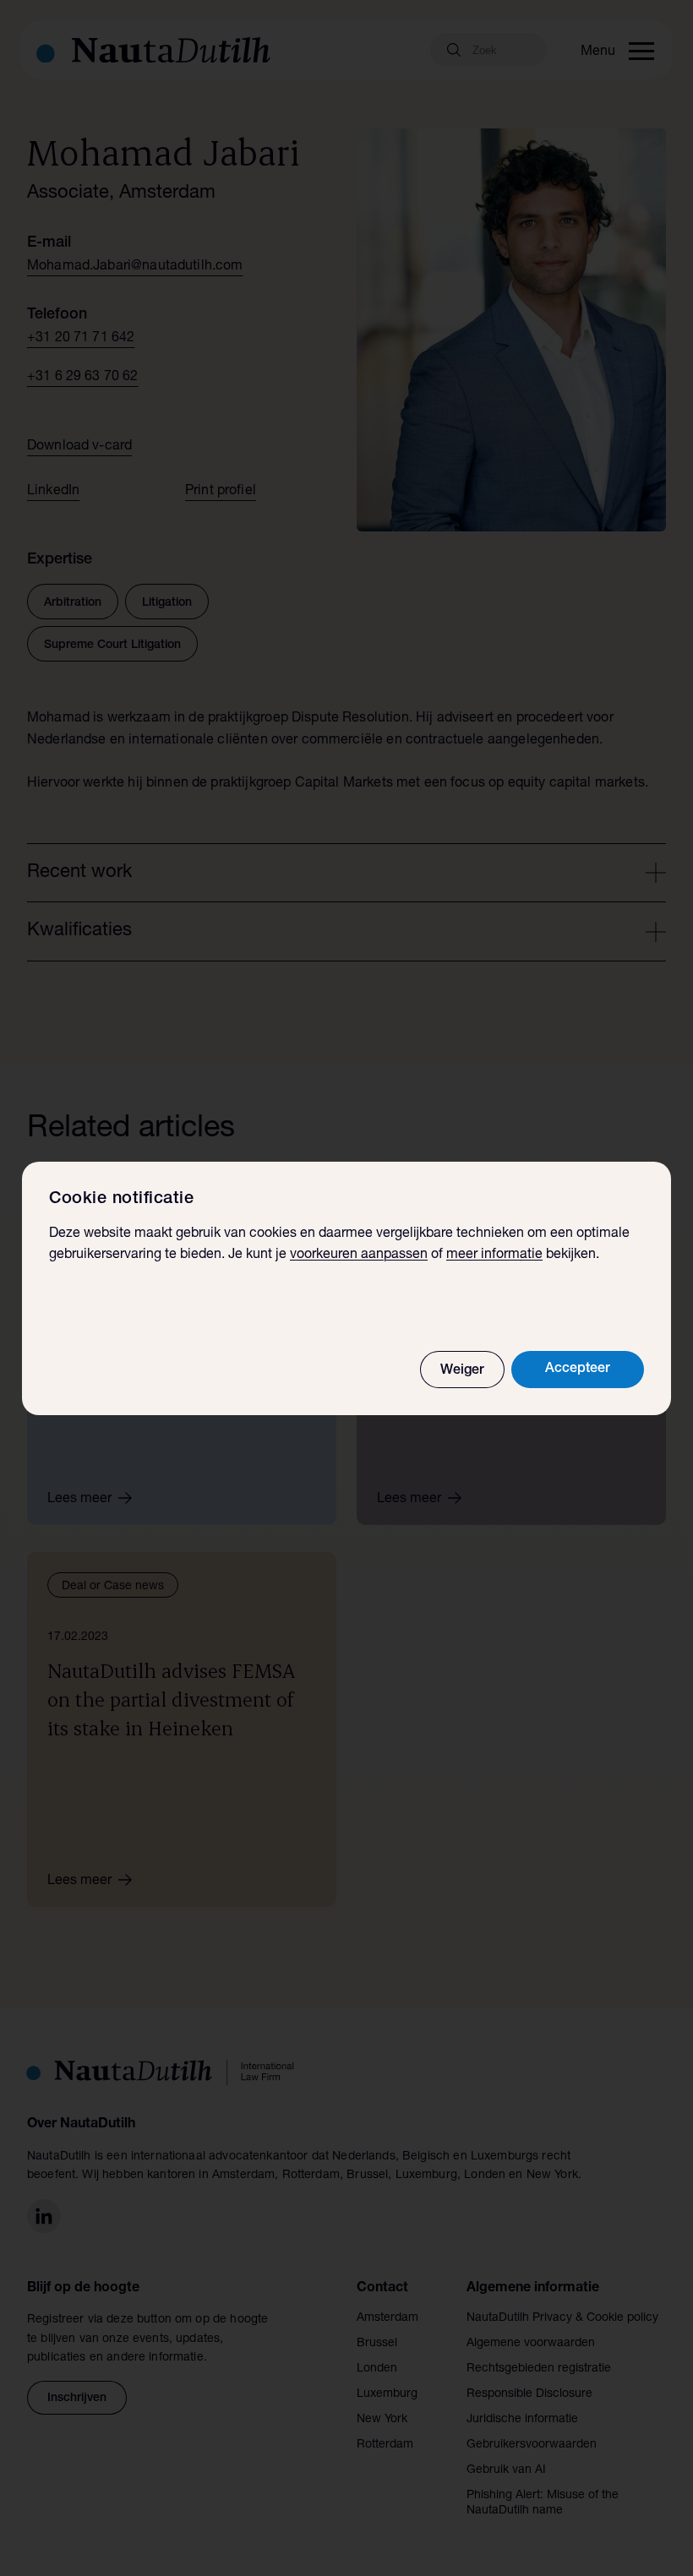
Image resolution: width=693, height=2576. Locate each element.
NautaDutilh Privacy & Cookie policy (562, 2318)
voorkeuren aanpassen (359, 1255)
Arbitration (73, 603)
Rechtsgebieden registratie (539, 2369)
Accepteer (578, 1370)
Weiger (462, 1371)
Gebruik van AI (506, 2470)
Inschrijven (77, 2399)
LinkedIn (53, 492)
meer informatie (494, 1255)
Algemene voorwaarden (531, 2344)
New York (382, 2420)
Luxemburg (387, 2394)
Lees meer (79, 1500)
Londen (377, 2369)
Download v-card (79, 447)
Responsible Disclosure (529, 2394)
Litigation (167, 603)
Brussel (377, 2344)
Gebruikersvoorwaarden (532, 2445)
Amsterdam (387, 2318)
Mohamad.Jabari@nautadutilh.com (135, 267)
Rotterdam (385, 2445)
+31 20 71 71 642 (81, 339)
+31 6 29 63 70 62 (83, 378)
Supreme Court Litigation (112, 645)
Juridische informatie (522, 2420)
